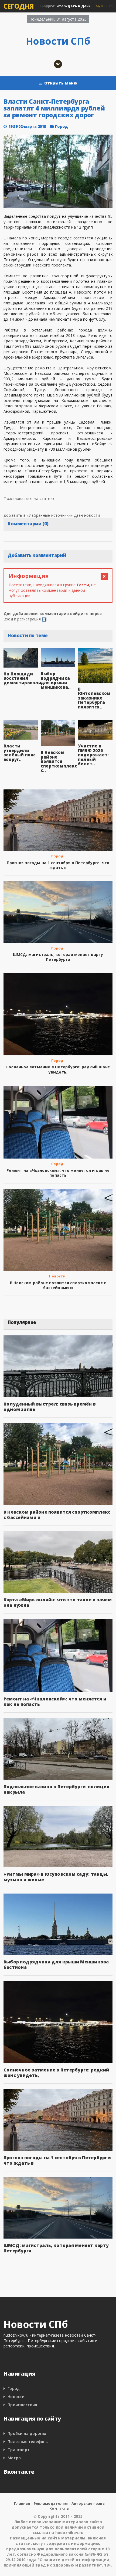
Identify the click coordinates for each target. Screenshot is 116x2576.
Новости (57, 1276)
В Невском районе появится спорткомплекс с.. (59, 761)
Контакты (59, 2508)
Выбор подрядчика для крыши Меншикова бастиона (56, 1964)
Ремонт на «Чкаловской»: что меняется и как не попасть (58, 1173)
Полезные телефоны (28, 2442)
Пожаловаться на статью (29, 498)
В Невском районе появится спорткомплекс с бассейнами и (58, 1285)
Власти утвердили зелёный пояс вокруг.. (20, 753)
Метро (14, 2458)
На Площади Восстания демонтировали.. (24, 678)
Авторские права (88, 2503)
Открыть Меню (61, 83)
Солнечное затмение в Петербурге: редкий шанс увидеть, (58, 1069)
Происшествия (22, 2405)
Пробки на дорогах (27, 2433)
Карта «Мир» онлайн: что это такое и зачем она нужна (58, 1602)
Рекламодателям (51, 2503)
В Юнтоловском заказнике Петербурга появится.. (94, 698)
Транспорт (19, 2450)
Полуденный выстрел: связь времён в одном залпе (50, 1407)
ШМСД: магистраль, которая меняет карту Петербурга (58, 957)
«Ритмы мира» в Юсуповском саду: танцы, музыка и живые (56, 1877)
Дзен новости (87, 515)
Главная (22, 2503)
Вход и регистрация (22, 619)
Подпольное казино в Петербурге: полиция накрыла (56, 1789)
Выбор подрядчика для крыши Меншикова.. (56, 680)
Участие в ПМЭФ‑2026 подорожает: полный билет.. (93, 755)
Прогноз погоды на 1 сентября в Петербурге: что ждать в (58, 865)
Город (61, 126)
